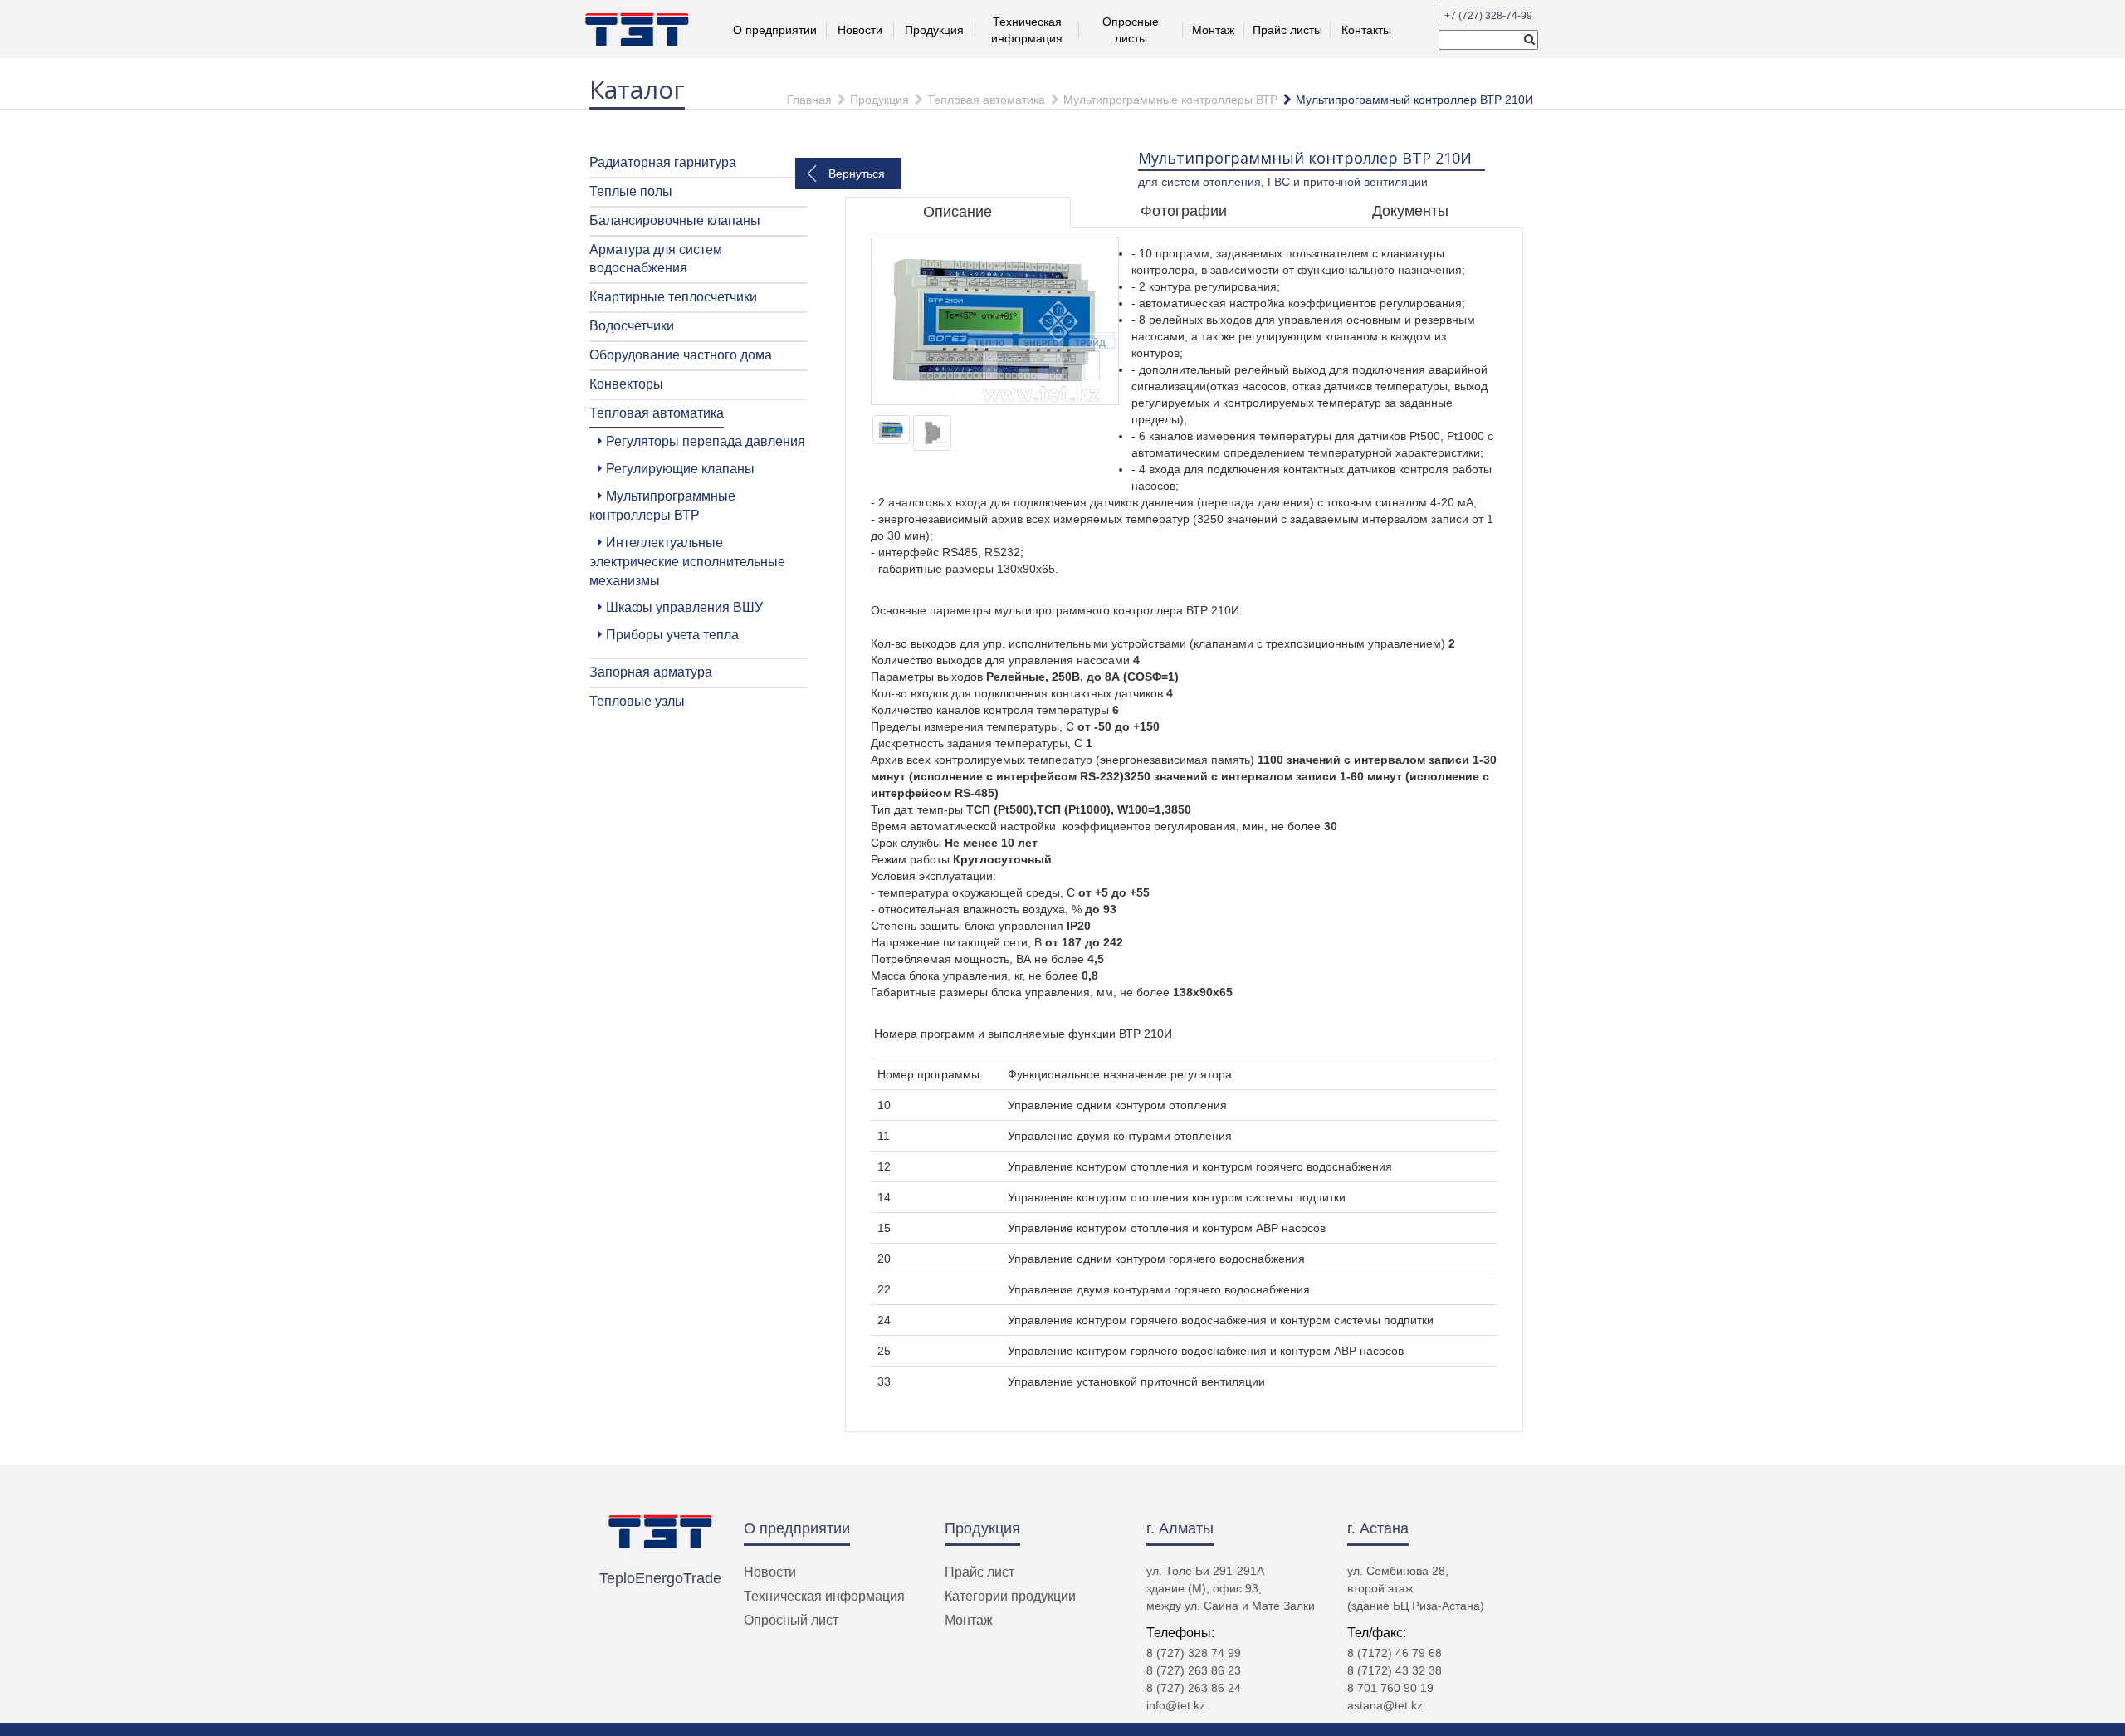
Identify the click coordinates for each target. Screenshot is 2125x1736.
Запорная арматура (651, 672)
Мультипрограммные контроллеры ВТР (1170, 100)
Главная (809, 100)
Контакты (1366, 30)
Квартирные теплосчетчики (673, 297)
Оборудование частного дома (681, 355)
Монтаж (1213, 30)
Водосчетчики (632, 326)
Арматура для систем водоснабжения (656, 259)
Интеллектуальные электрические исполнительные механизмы (687, 562)
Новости (860, 30)
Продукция (934, 30)
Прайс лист (979, 1572)
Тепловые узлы (637, 701)
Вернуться (857, 174)
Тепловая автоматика (986, 100)
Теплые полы (631, 191)
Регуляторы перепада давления (706, 441)
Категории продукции (1010, 1596)
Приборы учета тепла (672, 635)
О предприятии (797, 1528)
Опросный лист (791, 1620)
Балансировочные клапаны (675, 220)
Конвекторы (626, 384)
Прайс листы (1287, 30)
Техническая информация (824, 1596)
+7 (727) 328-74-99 (1488, 16)
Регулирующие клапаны (680, 469)
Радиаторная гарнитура (663, 162)
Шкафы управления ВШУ (684, 607)
